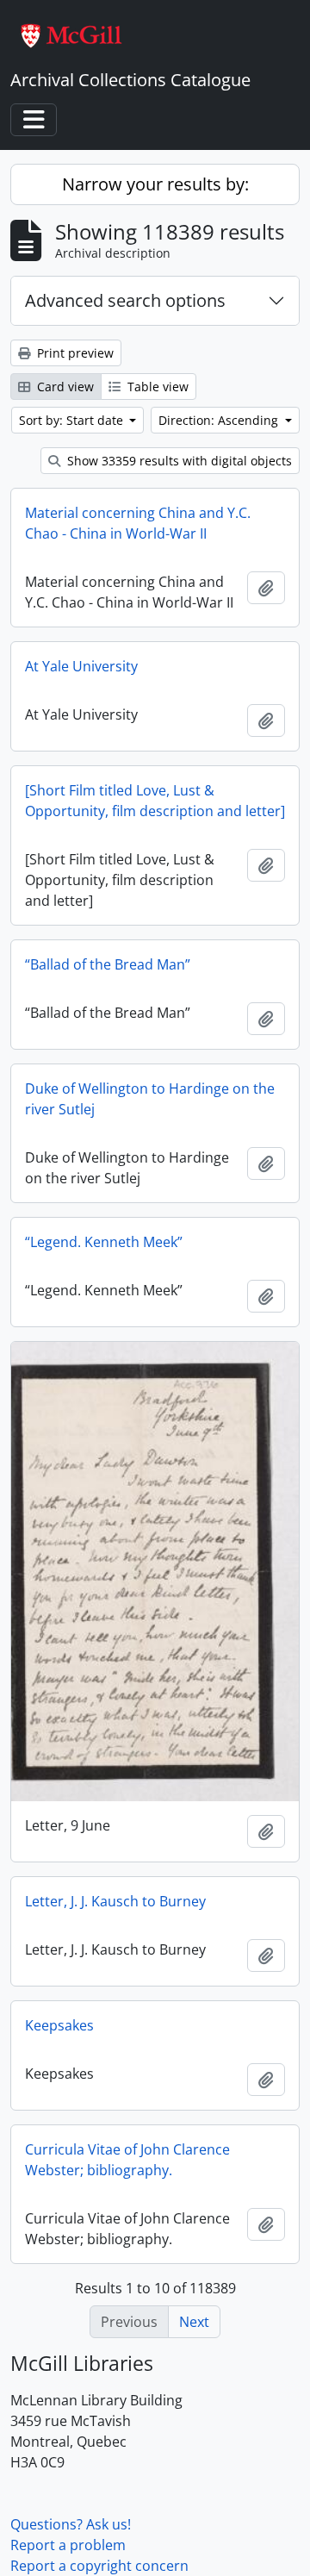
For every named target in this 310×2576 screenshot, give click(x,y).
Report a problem (68, 2545)
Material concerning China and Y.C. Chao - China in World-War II (138, 523)
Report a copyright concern (99, 2566)
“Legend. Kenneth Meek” (104, 1242)
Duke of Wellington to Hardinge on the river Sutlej (150, 1099)
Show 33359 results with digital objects (178, 461)
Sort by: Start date (73, 420)
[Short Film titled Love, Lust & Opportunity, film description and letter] (155, 801)
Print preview (74, 353)
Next (194, 2322)
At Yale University (81, 666)
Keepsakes (59, 2025)
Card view (64, 387)
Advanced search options (125, 300)
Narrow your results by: (155, 184)
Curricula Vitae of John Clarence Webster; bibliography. (127, 2160)
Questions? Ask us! (71, 2524)
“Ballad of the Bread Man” (108, 964)
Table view (156, 387)
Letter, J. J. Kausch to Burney (115, 1901)
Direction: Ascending (220, 420)
